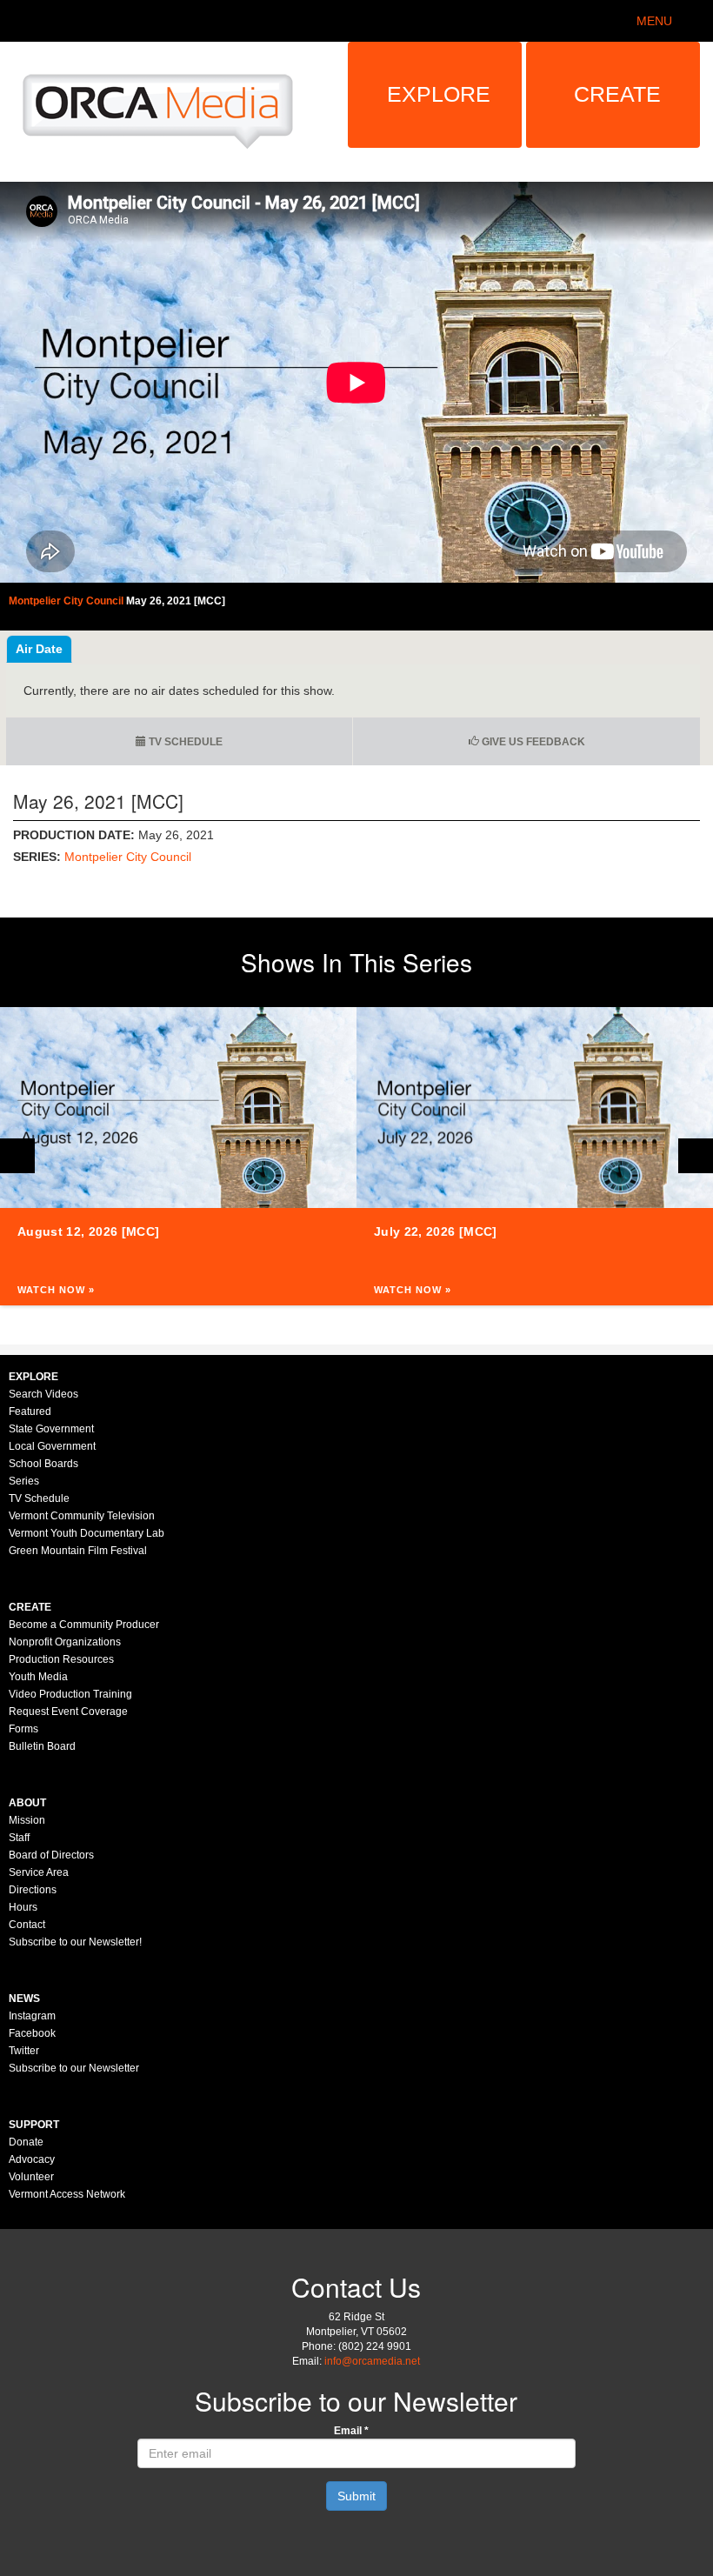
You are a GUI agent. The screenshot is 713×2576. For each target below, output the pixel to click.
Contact (27, 1925)
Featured (30, 1411)
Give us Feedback (532, 742)
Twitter (24, 2051)
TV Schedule (184, 742)
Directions (33, 1890)
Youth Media (38, 1677)
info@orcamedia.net (372, 2361)
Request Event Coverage (68, 1712)
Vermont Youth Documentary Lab (87, 1533)
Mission (27, 1820)
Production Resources (61, 1659)
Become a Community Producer (84, 1625)
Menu (654, 21)
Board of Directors (51, 1855)
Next (696, 1156)
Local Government (52, 1446)
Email (351, 2431)
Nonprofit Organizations (65, 1642)
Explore (439, 94)
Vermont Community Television (82, 1516)
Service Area (39, 1872)
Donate (26, 2142)
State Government (51, 1429)
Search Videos (43, 1394)
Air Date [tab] (39, 649)
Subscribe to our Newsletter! (75, 1942)
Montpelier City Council (128, 857)
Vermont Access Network (67, 2194)
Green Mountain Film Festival (78, 1551)
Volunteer (31, 2177)
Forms (23, 1729)
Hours (23, 1907)
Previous (17, 1156)
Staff (19, 1838)
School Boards (43, 1464)
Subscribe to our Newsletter (74, 2068)
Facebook (32, 2033)
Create (617, 94)
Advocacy (32, 2159)
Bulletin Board (42, 1746)
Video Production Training (70, 1694)
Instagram (32, 2016)
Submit (356, 2496)
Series (24, 1481)
